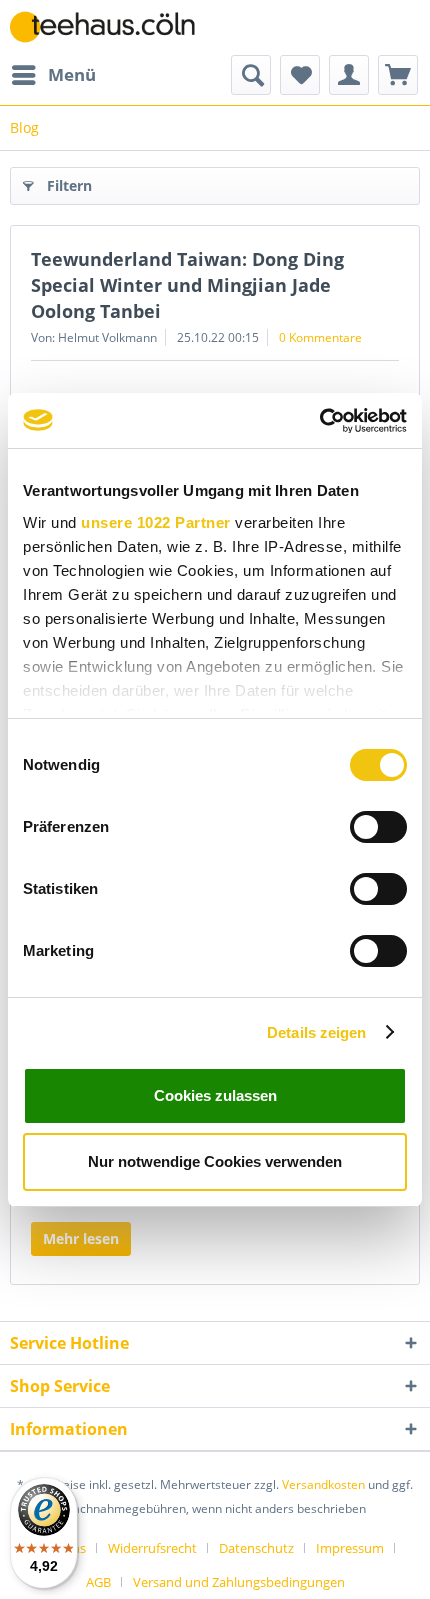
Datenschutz (256, 1548)
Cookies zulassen (215, 1095)
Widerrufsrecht (152, 1548)
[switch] (378, 827)
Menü (72, 74)
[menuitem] (53, 75)
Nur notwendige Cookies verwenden (215, 1161)
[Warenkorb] (398, 75)
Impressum (350, 1548)
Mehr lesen (81, 1238)
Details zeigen (316, 1032)
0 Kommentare (320, 337)
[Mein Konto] (349, 75)
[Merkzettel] (300, 75)
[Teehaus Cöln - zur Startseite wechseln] (112, 27)
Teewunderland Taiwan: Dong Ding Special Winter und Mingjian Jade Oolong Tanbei (187, 285)
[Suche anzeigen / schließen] (251, 75)
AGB (98, 1582)
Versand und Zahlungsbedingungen (239, 1582)
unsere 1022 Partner (156, 522)
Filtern (69, 185)
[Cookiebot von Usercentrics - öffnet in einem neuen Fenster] (319, 421)
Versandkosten (323, 1484)
